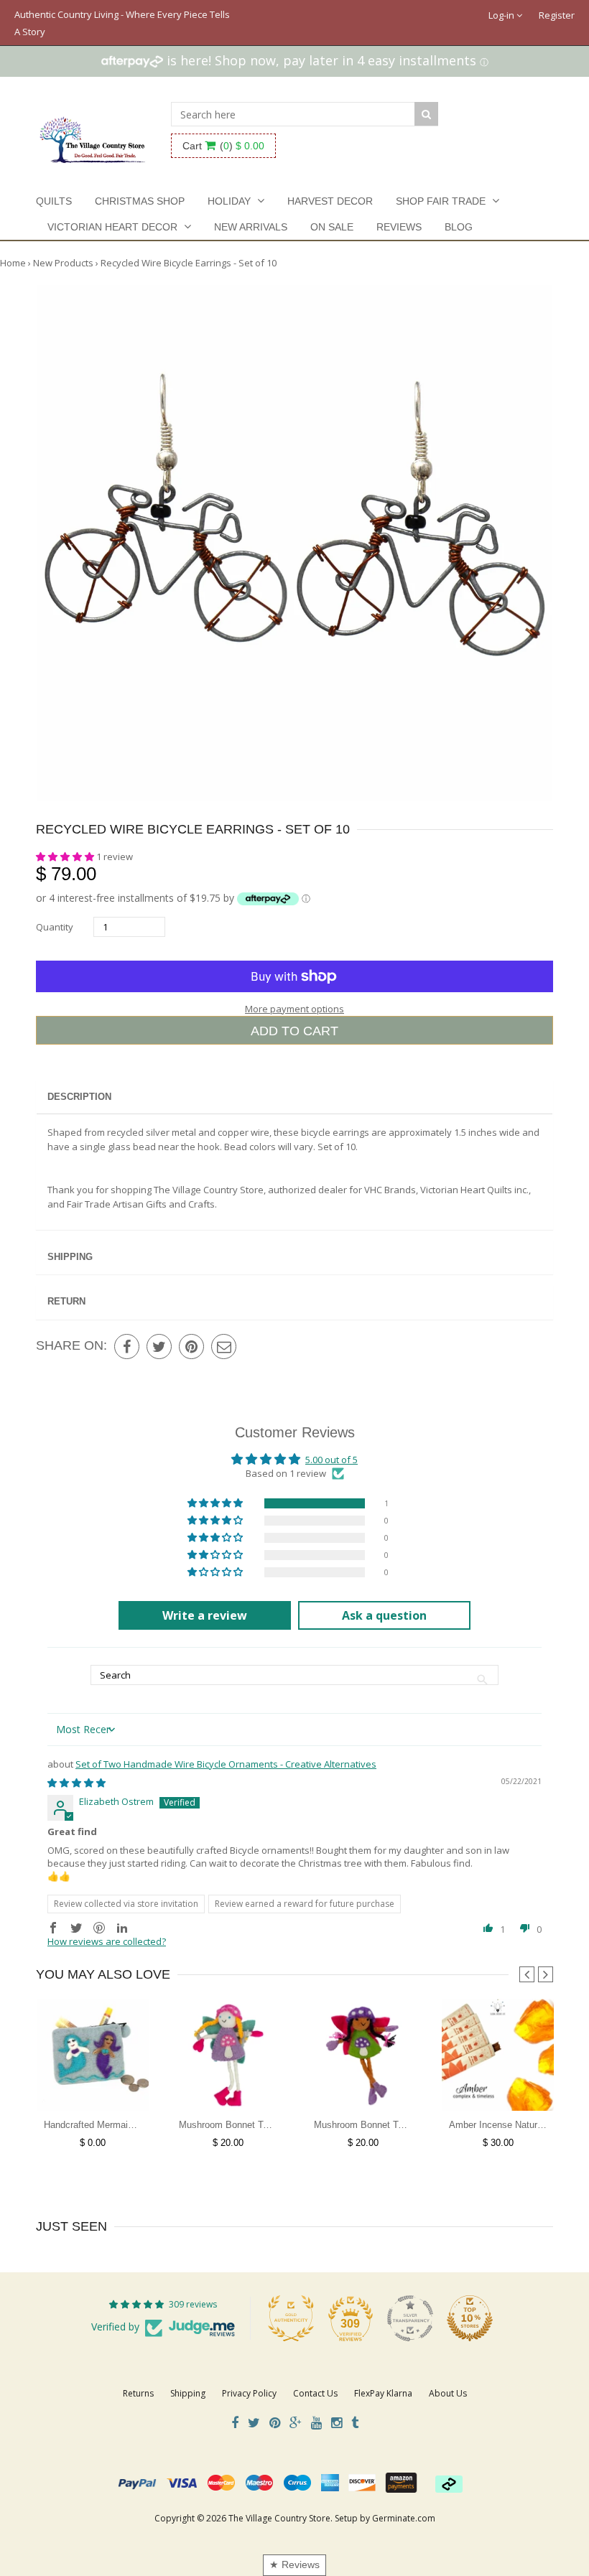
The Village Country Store (279, 2518)
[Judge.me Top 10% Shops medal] (470, 2318)
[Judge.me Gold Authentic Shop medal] (291, 2318)
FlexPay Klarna (383, 2393)
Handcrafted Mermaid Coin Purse (113, 2125)
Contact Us (315, 2393)
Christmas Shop (140, 201)
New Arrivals (251, 227)
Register (557, 15)
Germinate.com (404, 2518)
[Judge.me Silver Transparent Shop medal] (410, 2318)
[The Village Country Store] (93, 136)
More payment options (294, 1009)
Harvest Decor (330, 201)
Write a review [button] (205, 1615)
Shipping (70, 1257)
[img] (76, 1783)
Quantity (55, 927)
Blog (459, 227)
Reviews (399, 227)
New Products (63, 263)
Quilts (54, 201)
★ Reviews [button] (294, 2565)
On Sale (332, 227)
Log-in (502, 15)
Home (13, 263)
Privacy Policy (249, 2393)
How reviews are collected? (107, 1941)
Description (79, 1097)
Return (66, 1301)
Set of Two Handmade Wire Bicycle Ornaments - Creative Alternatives (226, 1764)
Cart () (223, 146)
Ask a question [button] (384, 1615)
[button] (66, 857)
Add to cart (294, 1031)
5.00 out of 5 (331, 1460)
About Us (448, 2393)
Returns (138, 2393)
